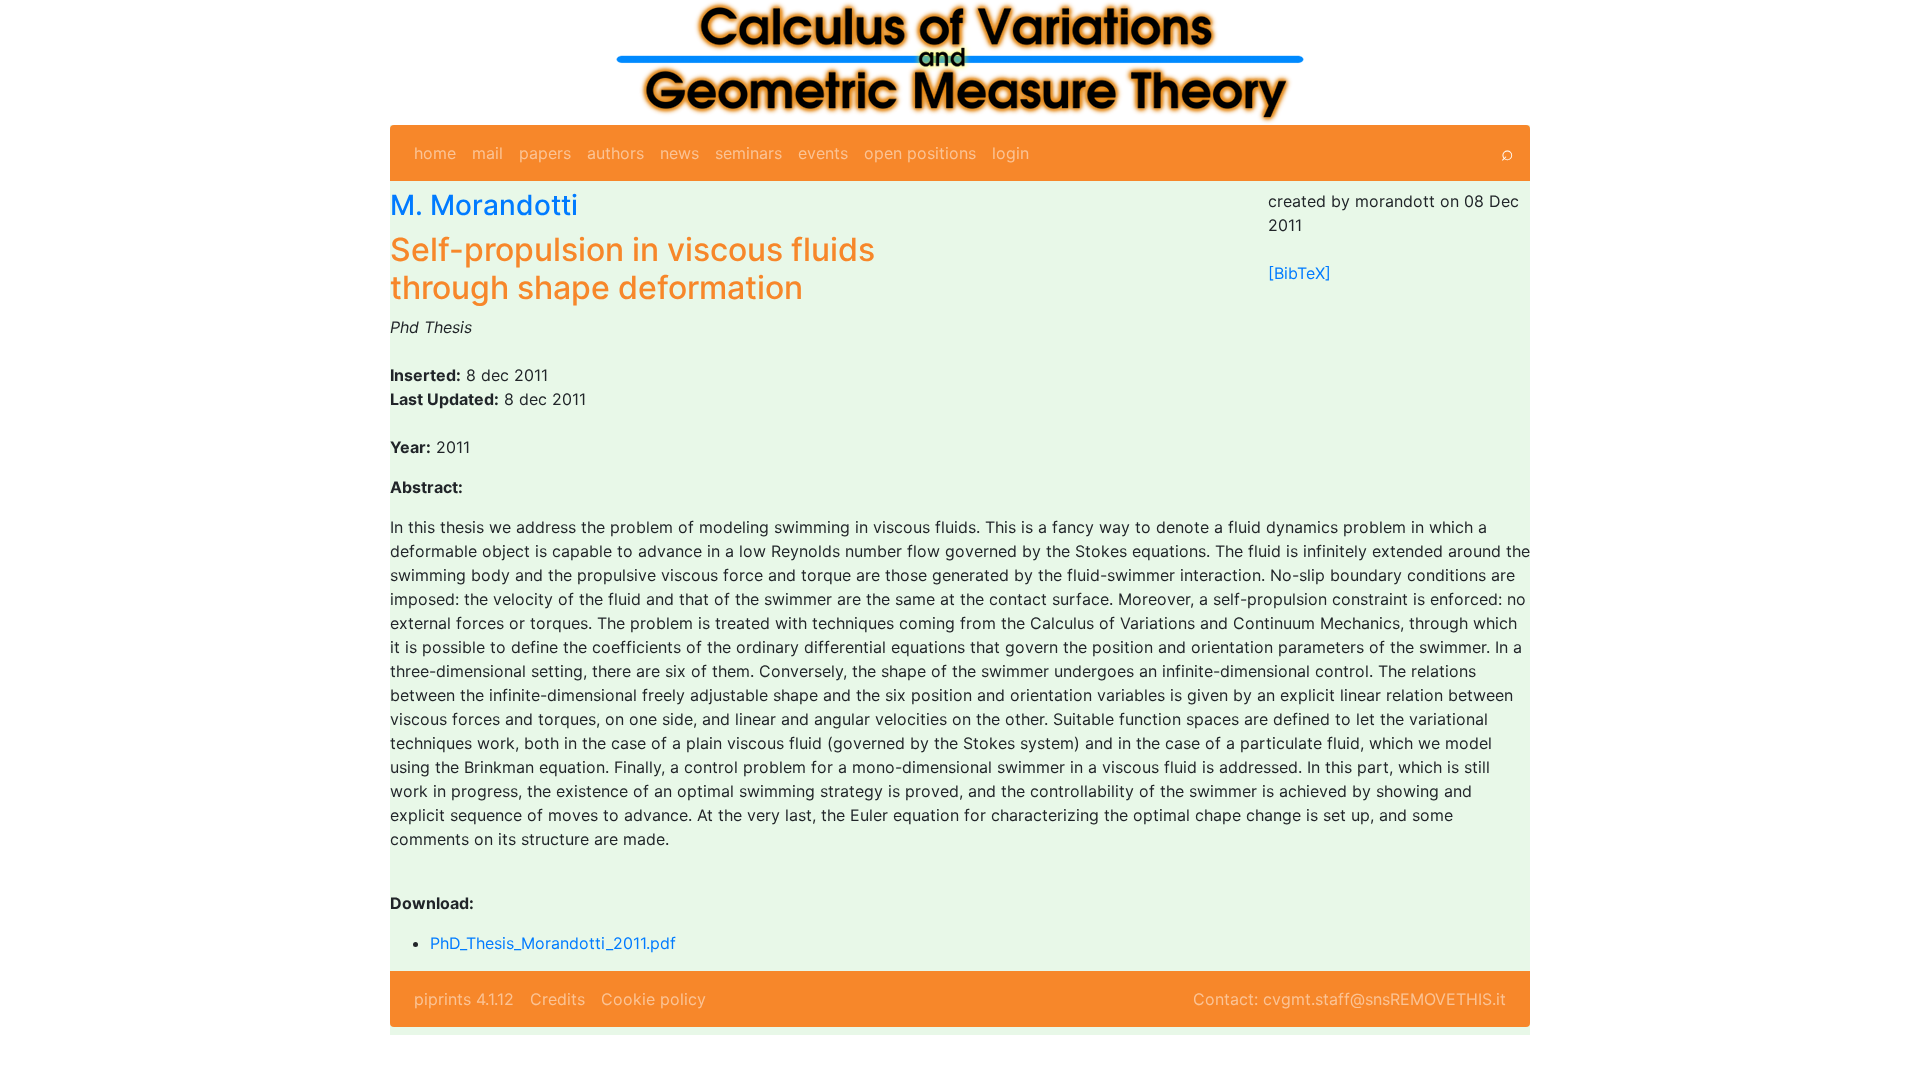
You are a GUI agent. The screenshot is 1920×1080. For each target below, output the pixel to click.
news (679, 153)
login (1010, 153)
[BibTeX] (1299, 273)
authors (615, 153)
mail (487, 153)
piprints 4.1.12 (464, 999)
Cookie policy (653, 999)
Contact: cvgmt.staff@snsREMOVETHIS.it (1349, 999)
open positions (920, 153)
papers (545, 153)
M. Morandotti (484, 205)
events (823, 153)
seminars (748, 153)
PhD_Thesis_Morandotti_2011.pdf (553, 943)
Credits (557, 999)
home (435, 153)
